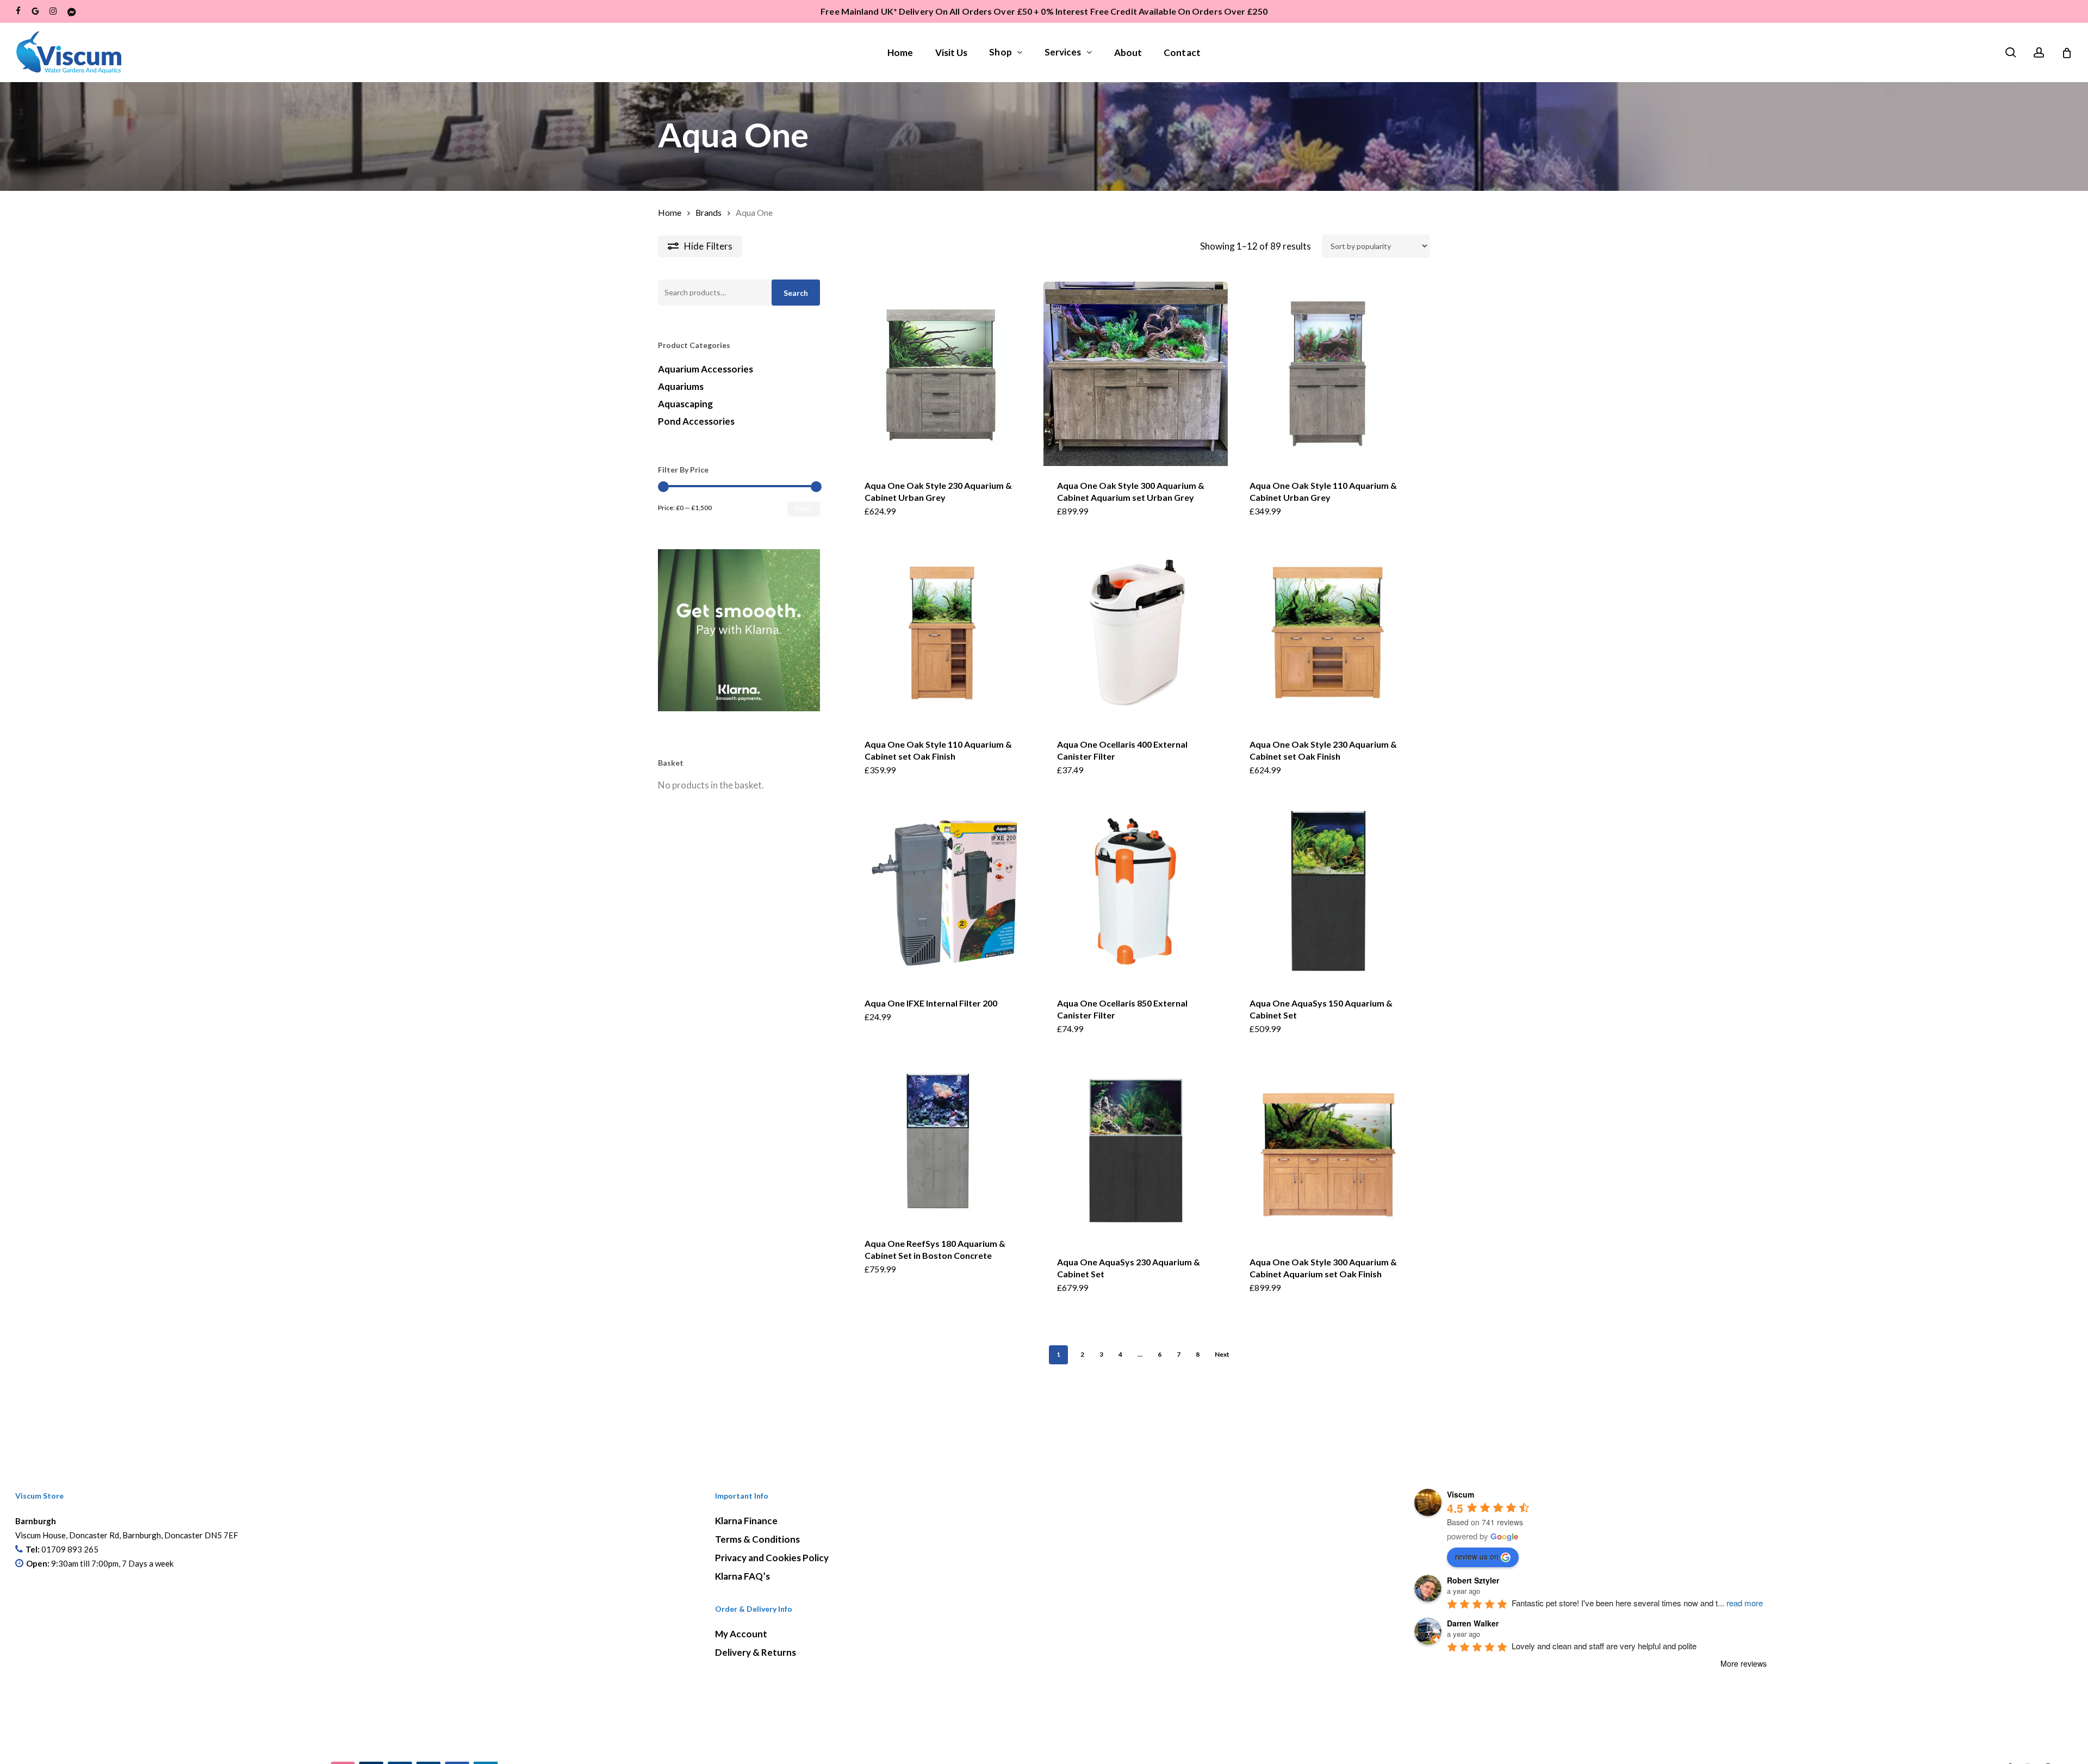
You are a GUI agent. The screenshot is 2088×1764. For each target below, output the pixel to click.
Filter (804, 509)
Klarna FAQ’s (742, 1576)
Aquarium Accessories (706, 369)
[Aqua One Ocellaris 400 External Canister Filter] (1136, 633)
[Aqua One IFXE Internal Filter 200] (943, 892)
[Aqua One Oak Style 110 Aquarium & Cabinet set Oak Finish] (943, 633)
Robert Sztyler (1473, 1580)
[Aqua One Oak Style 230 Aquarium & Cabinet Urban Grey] (943, 374)
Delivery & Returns (756, 1652)
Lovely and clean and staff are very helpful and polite (1604, 1646)
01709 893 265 (70, 1549)
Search (796, 293)
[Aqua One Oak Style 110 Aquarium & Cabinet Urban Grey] (1328, 374)
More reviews (1744, 1663)
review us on (1477, 1556)
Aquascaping (685, 404)
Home (670, 213)
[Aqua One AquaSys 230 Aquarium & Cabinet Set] (1136, 1150)
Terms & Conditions (757, 1539)
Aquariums (681, 386)
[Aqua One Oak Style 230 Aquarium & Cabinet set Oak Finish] (1328, 633)
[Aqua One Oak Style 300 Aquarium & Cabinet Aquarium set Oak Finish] (1328, 1150)
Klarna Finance (746, 1521)
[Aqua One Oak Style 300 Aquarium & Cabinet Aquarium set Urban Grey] (1136, 374)
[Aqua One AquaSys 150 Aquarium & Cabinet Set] (1328, 892)
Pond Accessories (696, 421)
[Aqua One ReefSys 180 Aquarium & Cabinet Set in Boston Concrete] (943, 1141)
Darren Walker (1473, 1623)
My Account (741, 1634)
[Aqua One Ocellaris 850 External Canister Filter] (1136, 892)
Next (1222, 1354)
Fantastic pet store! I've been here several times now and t (1637, 1603)
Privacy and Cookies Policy (772, 1558)
